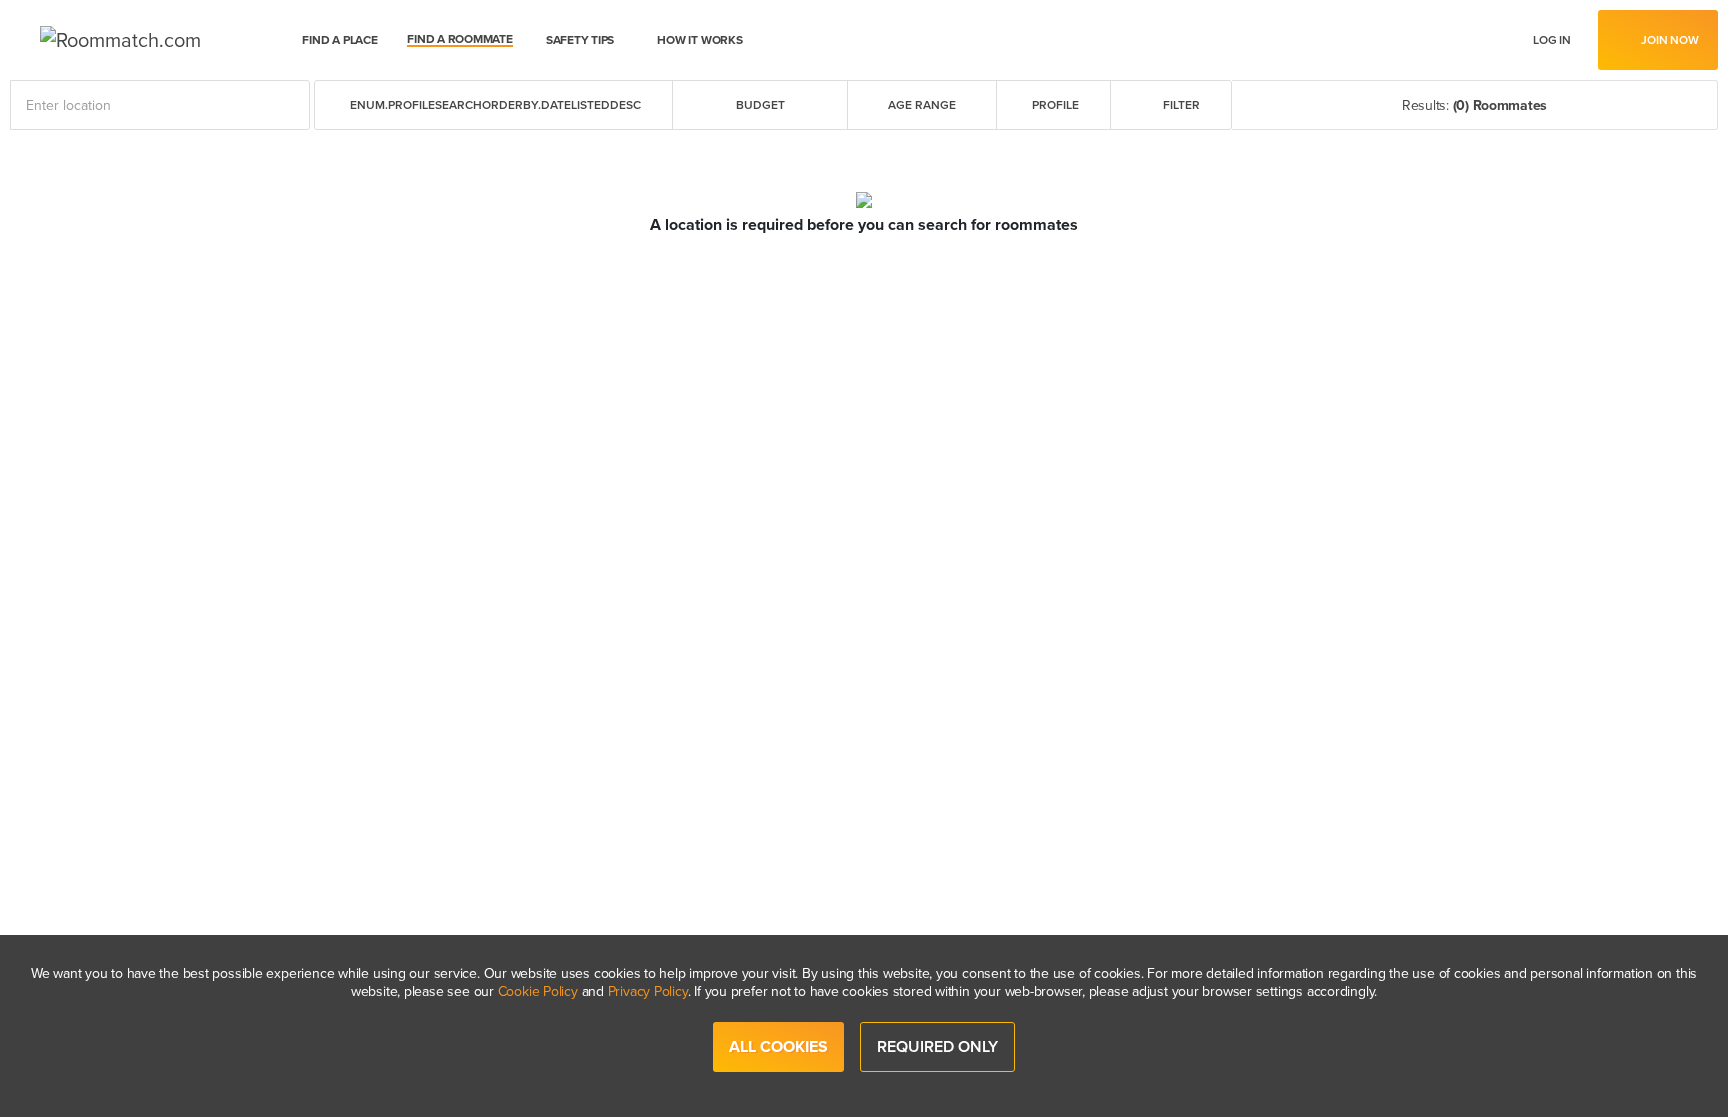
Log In (1551, 40)
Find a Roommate (459, 39)
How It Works (699, 40)
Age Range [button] (922, 105)
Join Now (1669, 40)
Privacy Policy (648, 991)
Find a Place (339, 40)
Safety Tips (580, 40)
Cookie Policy (538, 991)
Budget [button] (760, 105)
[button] (493, 105)
